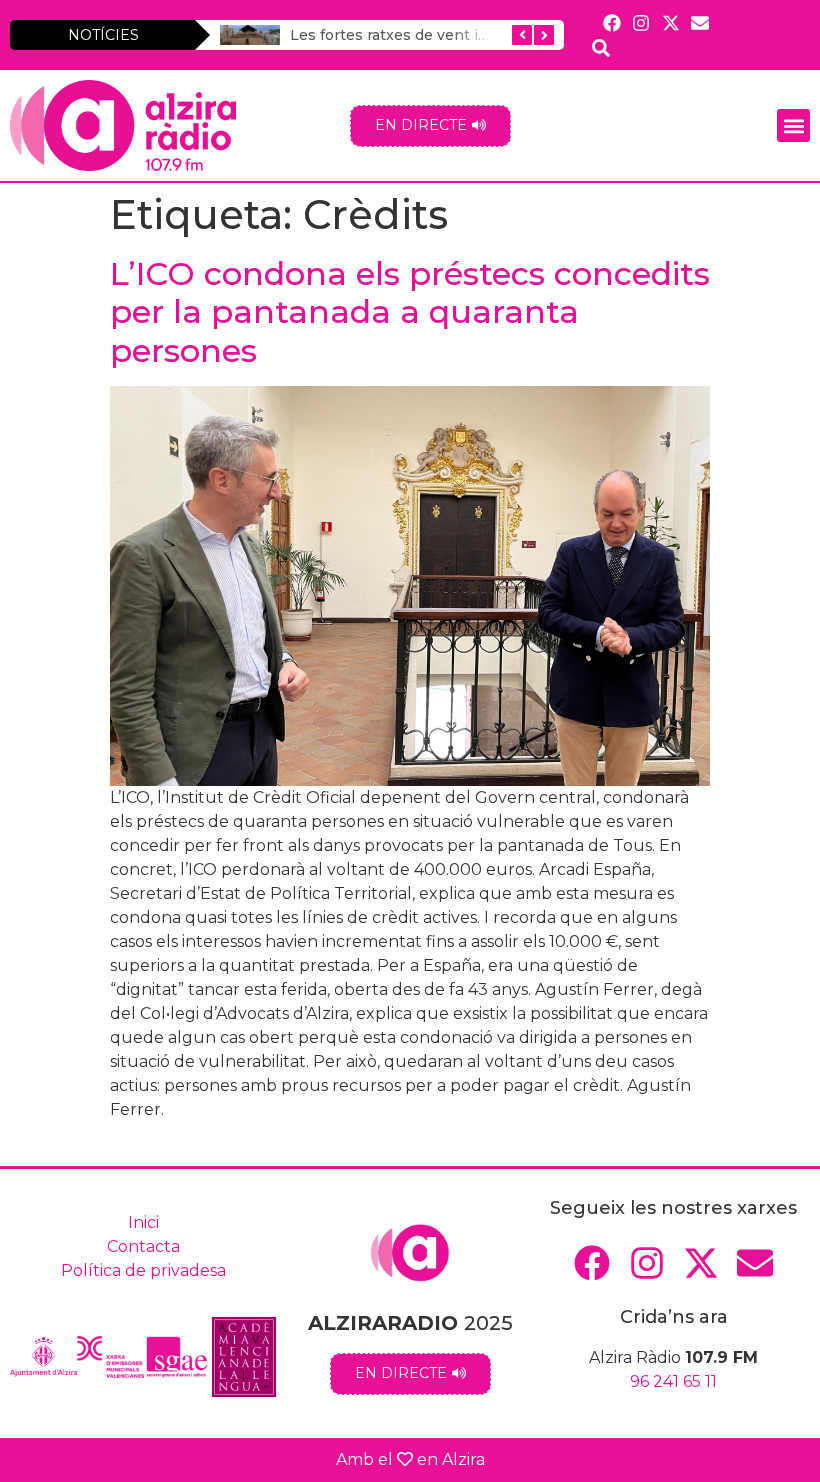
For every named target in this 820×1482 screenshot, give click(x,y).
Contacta (143, 1246)
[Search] (601, 47)
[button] (793, 125)
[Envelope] (699, 22)
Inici (143, 1222)
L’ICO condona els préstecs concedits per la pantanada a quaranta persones (410, 312)
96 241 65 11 (673, 1381)
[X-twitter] (670, 22)
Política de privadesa (143, 1270)
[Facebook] (612, 22)
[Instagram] (641, 22)
